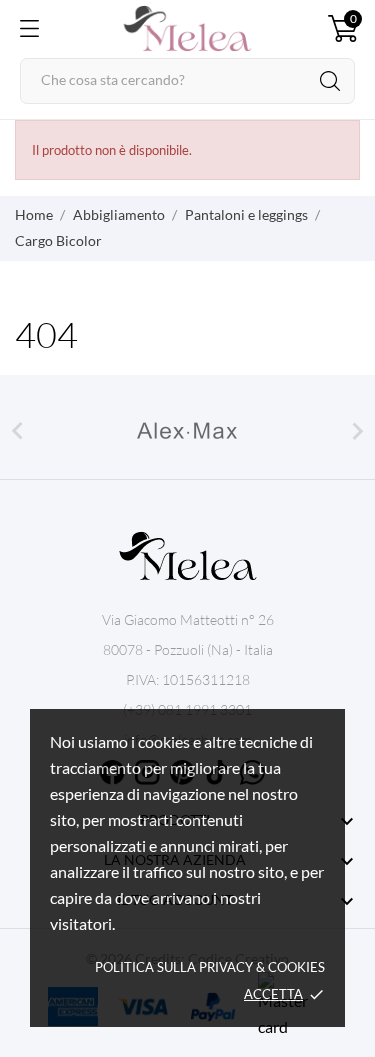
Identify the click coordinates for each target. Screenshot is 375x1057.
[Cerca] (330, 81)
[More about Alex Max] (187, 431)
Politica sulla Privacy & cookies (210, 967)
